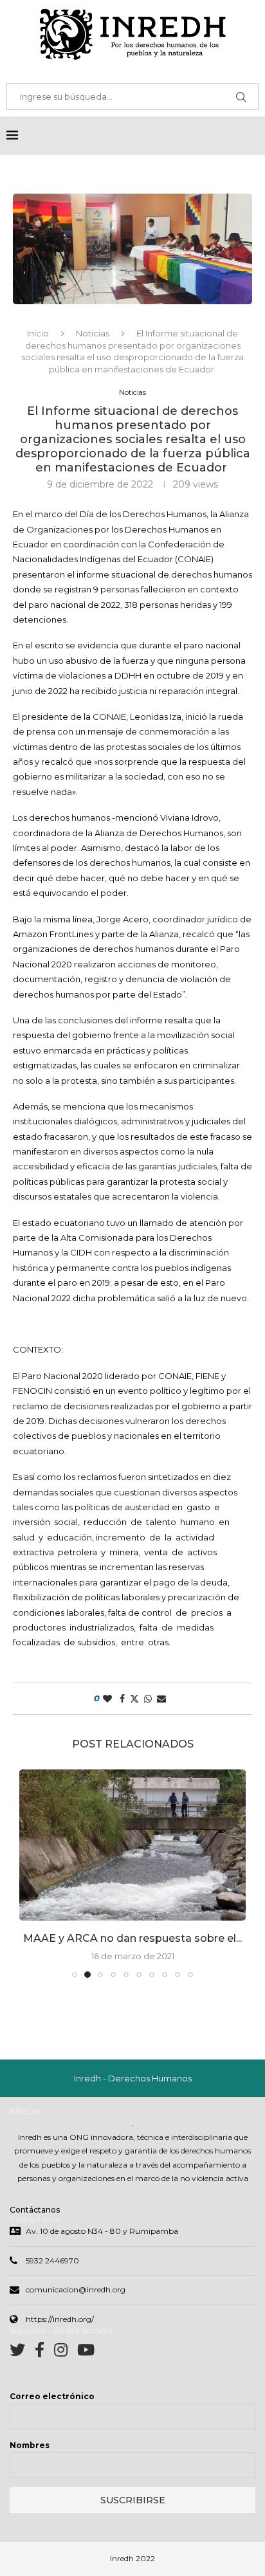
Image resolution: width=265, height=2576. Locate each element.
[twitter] (22, 2367)
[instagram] (66, 2367)
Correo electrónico (52, 2410)
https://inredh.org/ (60, 2333)
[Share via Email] (161, 1699)
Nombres (30, 2459)
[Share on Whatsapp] (148, 1699)
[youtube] (86, 2367)
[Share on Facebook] (122, 1699)
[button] (30, 1880)
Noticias (93, 333)
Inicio (38, 333)
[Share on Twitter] (134, 1699)
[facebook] (44, 2367)
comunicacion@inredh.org (76, 2304)
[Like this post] (107, 1699)
